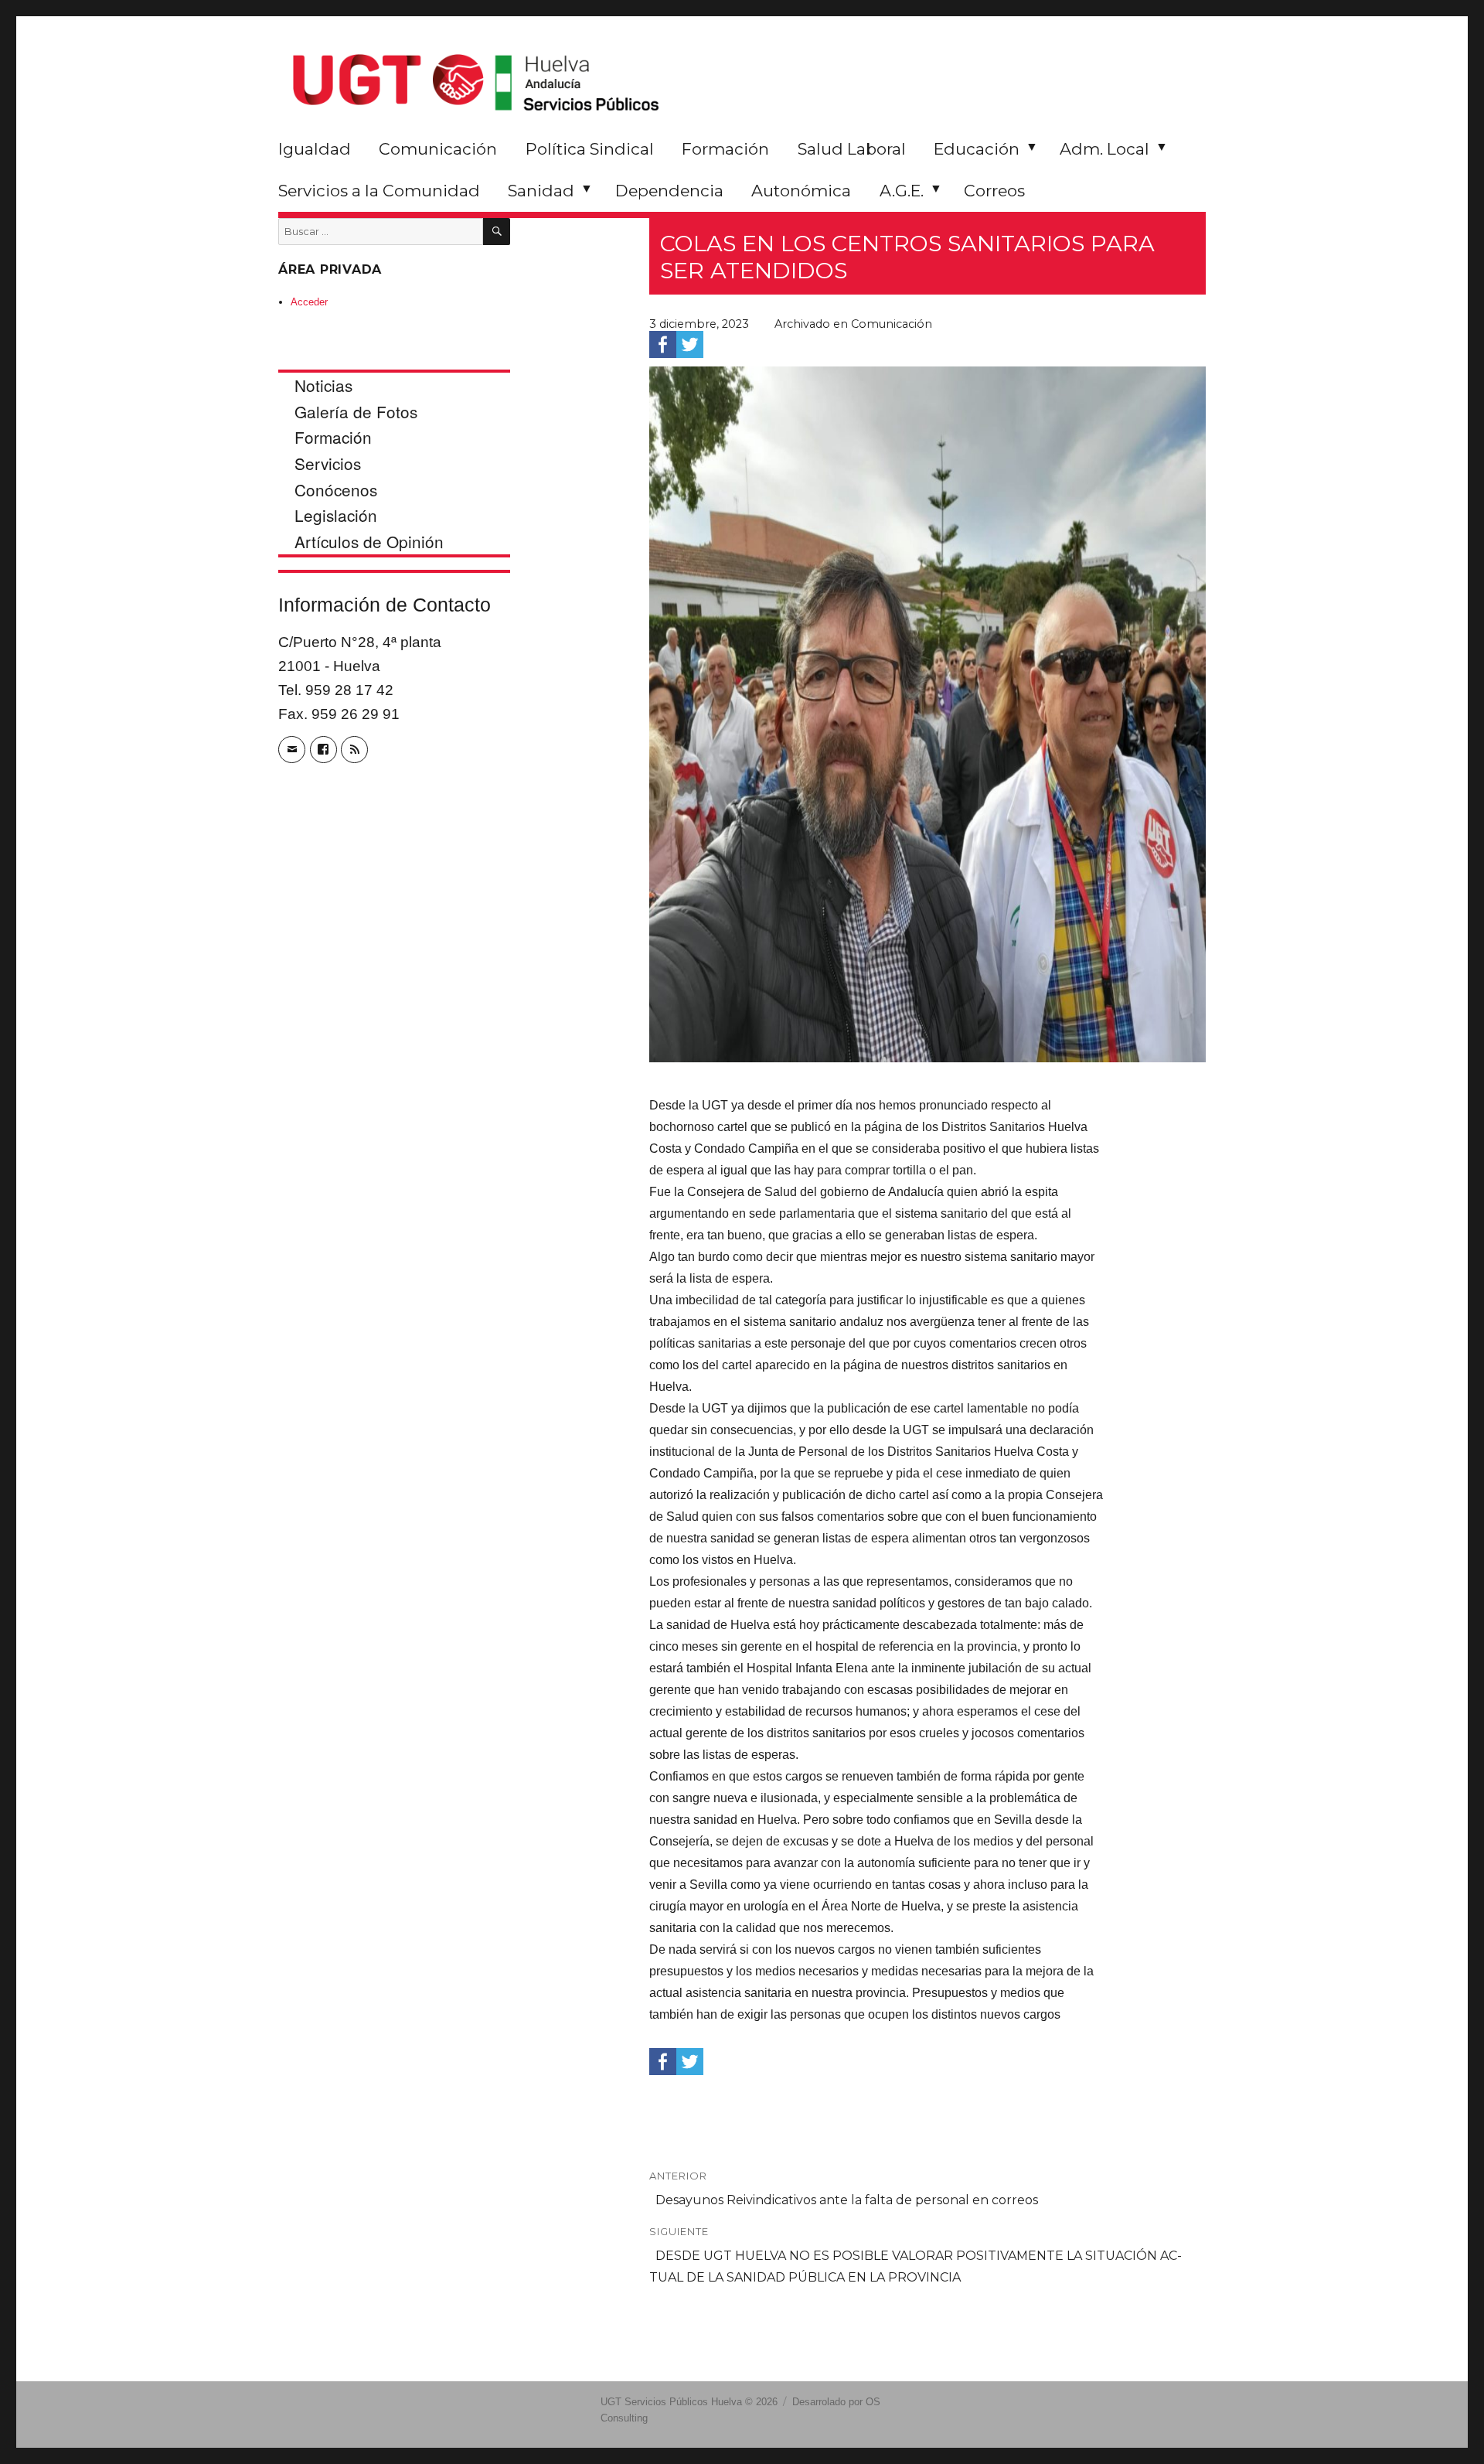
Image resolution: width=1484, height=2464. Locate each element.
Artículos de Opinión (369, 541)
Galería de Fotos (356, 411)
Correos (994, 191)
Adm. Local (1104, 149)
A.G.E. (902, 191)
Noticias (323, 385)
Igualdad (315, 149)
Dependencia (669, 191)
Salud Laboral (852, 149)
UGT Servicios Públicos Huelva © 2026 (689, 2402)
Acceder (309, 302)
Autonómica (801, 191)
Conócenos (336, 489)
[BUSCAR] (497, 232)
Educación (977, 149)
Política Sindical (590, 149)
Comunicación (438, 149)
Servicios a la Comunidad (379, 191)
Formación (725, 149)
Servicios (328, 463)
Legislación (336, 515)
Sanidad (541, 191)
